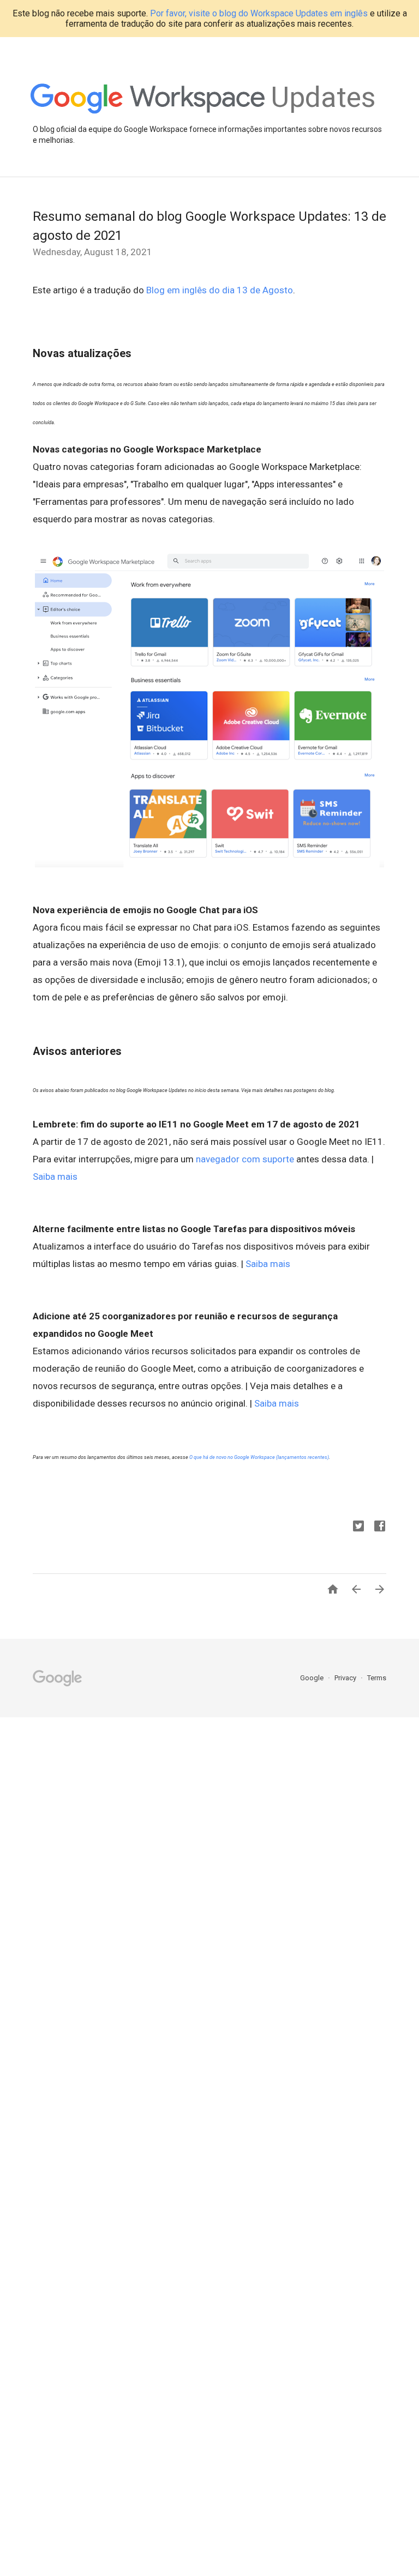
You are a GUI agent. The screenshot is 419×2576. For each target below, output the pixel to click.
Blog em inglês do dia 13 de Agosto (220, 290)
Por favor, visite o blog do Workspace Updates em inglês (259, 13)
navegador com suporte (245, 1159)
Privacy (346, 1678)
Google (313, 1678)
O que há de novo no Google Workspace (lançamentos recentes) (259, 1457)
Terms (377, 1678)
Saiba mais (55, 1177)
